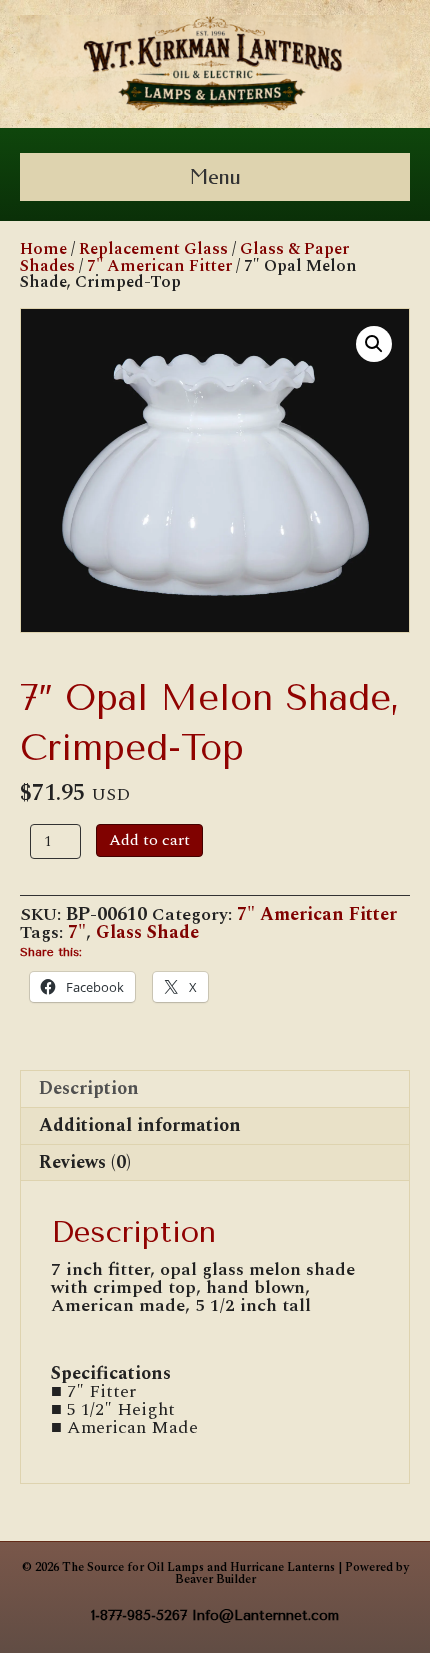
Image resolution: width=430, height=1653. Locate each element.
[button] (374, 344)
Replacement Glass (153, 249)
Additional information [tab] (140, 1125)
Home (43, 249)
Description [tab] (89, 1088)
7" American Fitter (159, 266)
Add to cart (149, 840)
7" (77, 932)
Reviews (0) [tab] (85, 1162)
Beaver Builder (215, 1579)
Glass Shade (147, 932)
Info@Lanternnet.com (265, 1615)
